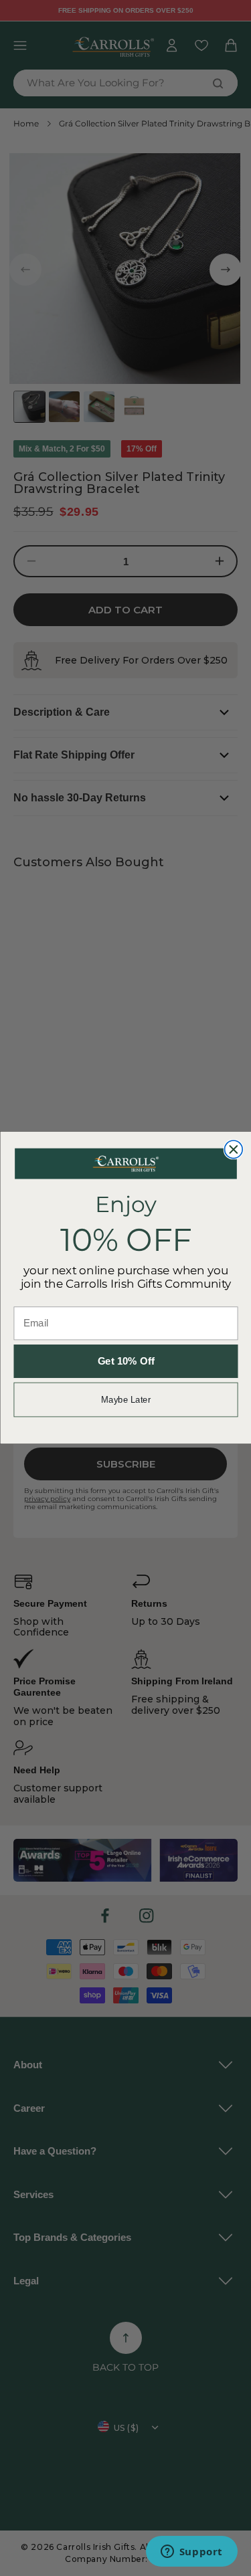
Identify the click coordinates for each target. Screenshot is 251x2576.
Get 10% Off (125, 1362)
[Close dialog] (233, 1150)
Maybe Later (125, 1400)
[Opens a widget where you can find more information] (191, 2553)
